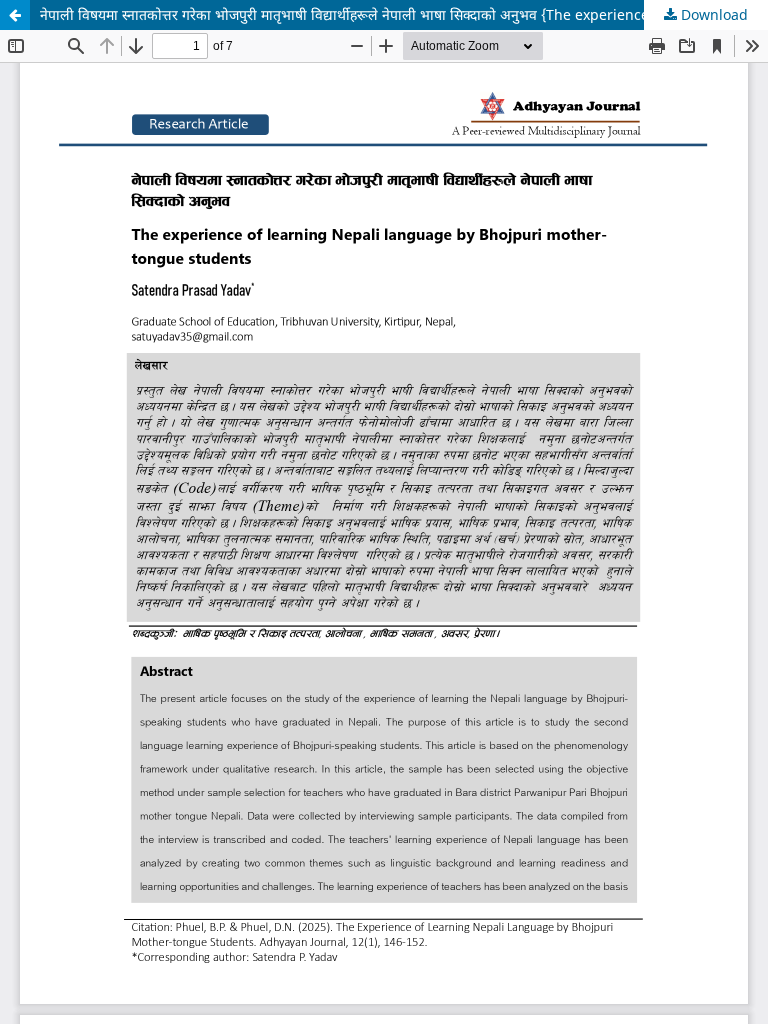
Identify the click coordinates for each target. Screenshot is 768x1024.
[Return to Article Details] (15, 15)
